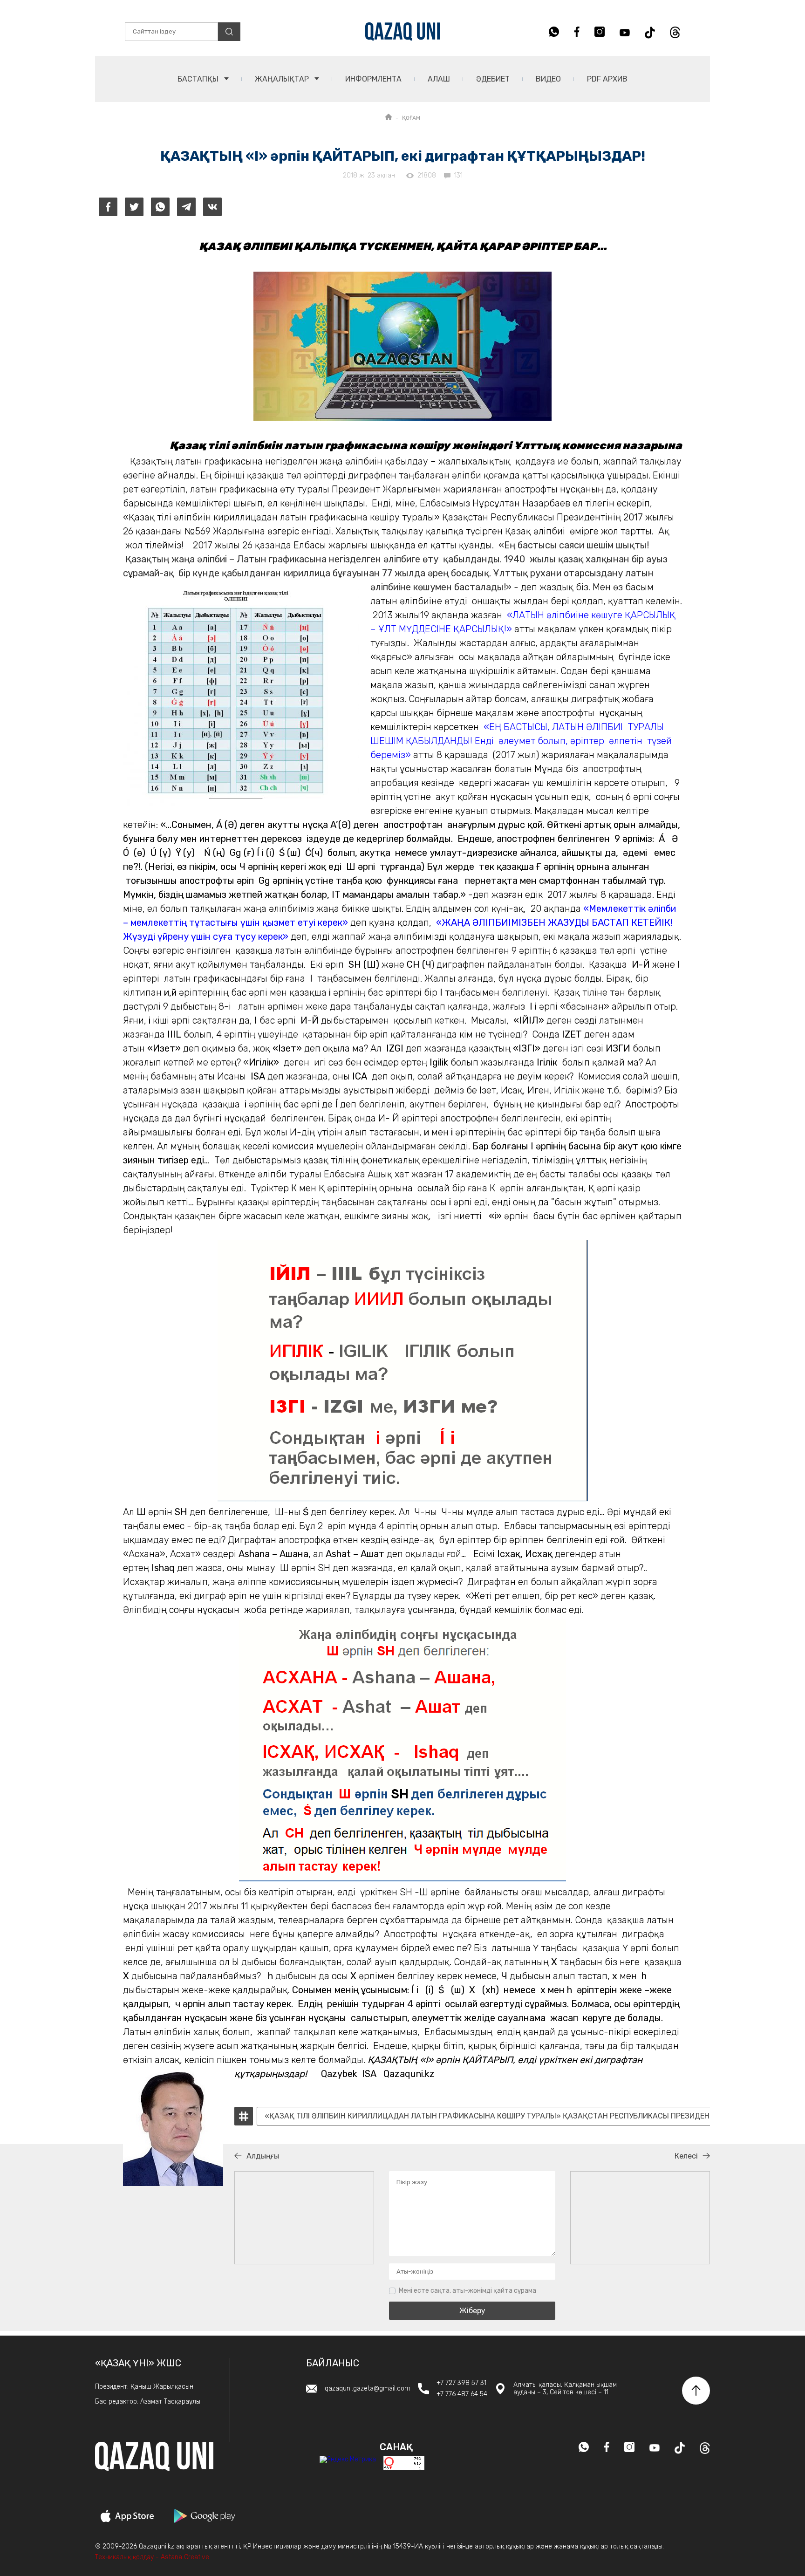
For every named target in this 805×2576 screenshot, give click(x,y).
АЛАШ (439, 79)
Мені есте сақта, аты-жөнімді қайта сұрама (467, 2291)
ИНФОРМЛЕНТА (373, 79)
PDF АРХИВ (607, 79)
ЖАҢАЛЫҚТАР (283, 79)
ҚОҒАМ (411, 118)
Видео (548, 79)
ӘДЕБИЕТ (493, 79)
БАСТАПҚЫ (199, 79)
